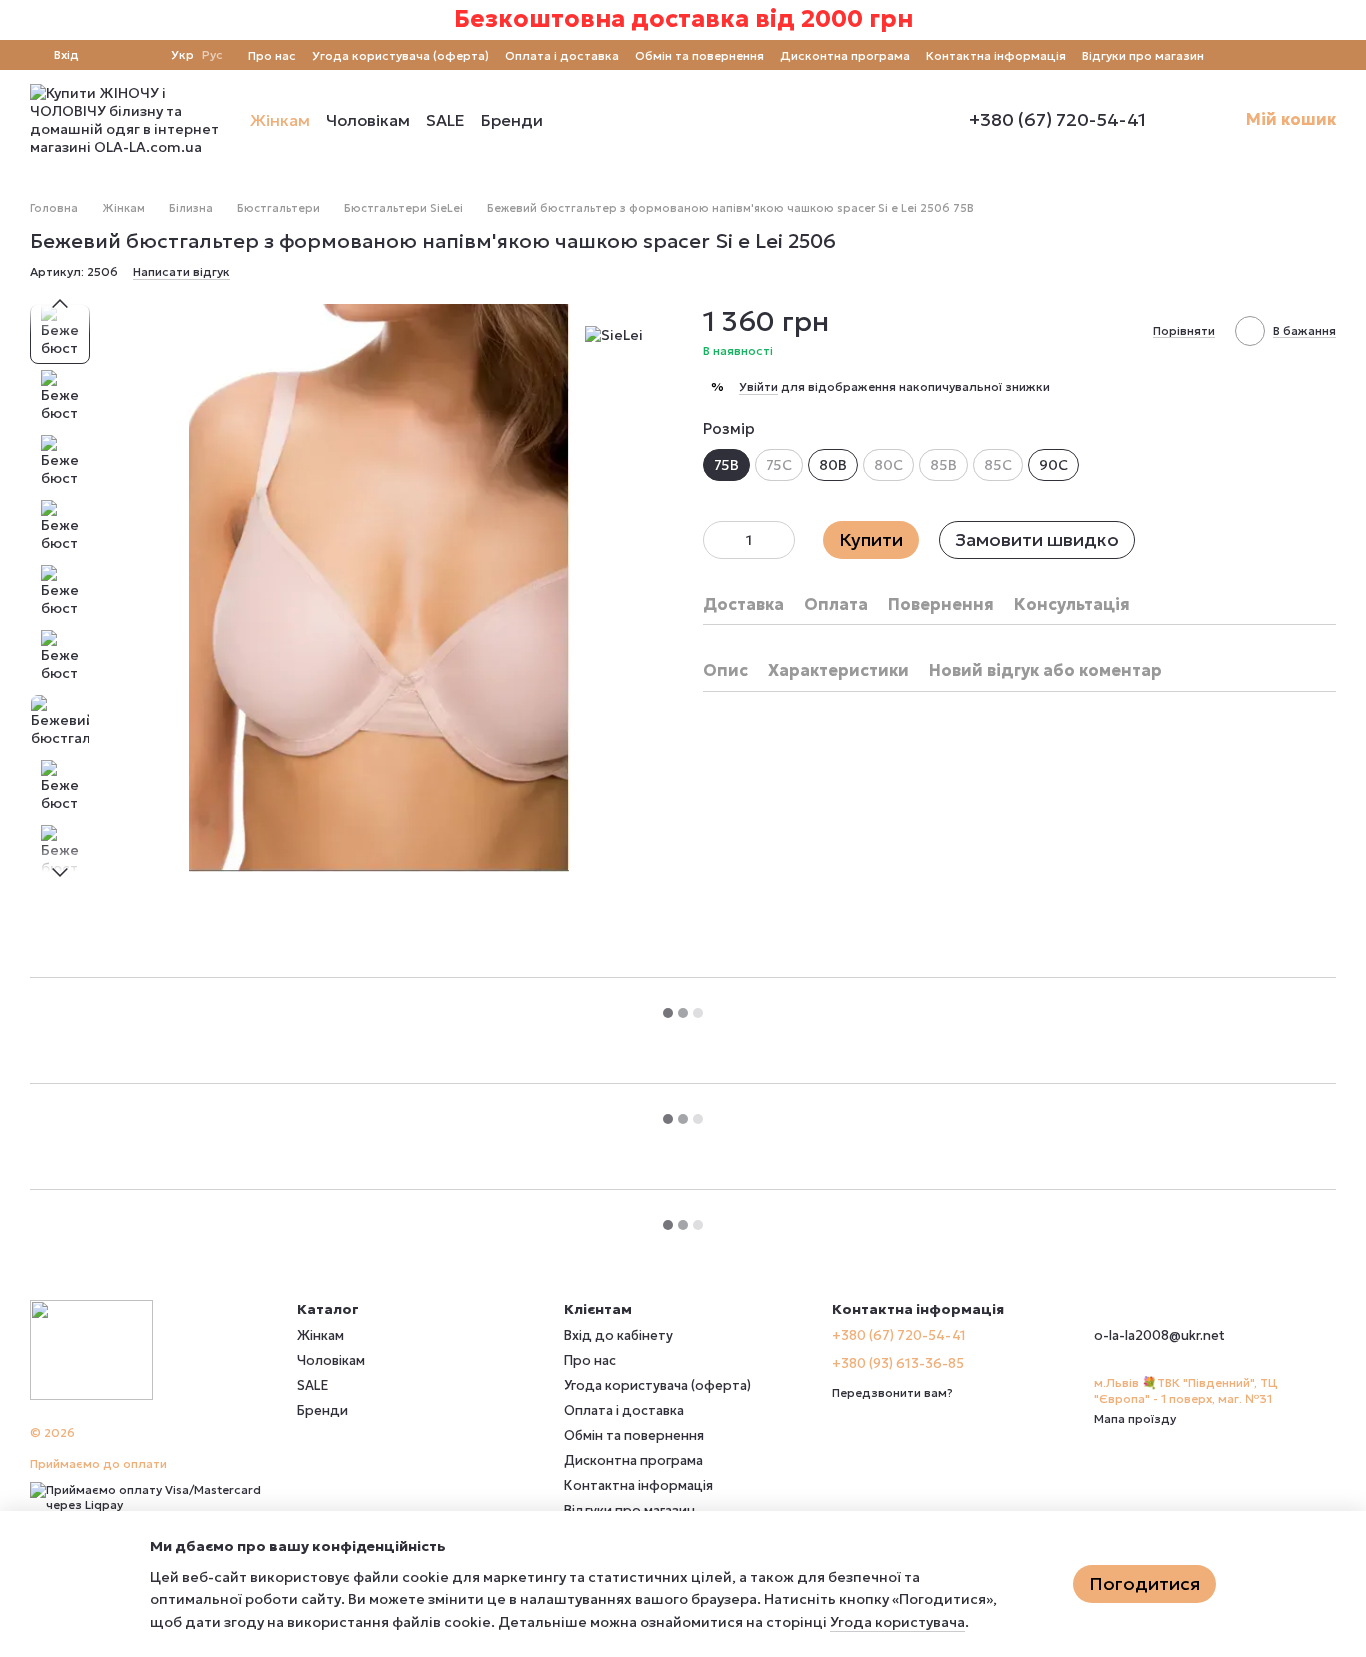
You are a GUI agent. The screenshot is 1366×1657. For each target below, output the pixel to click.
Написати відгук (181, 271)
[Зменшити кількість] (718, 540)
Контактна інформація (996, 55)
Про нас (272, 55)
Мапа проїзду (1135, 1418)
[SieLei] (614, 334)
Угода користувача (897, 1622)
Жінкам (280, 120)
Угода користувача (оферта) (400, 55)
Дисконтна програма (845, 55)
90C (1053, 465)
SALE (445, 120)
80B (833, 465)
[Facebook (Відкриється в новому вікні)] (1256, 55)
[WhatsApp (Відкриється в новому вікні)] (1328, 55)
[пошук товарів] (579, 120)
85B (943, 465)
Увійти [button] (758, 386)
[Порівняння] (107, 55)
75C (779, 465)
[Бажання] (143, 55)
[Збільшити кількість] (780, 540)
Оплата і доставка (562, 55)
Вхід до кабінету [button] (618, 1335)
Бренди (512, 120)
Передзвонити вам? (892, 1392)
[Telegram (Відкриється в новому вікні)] (1280, 55)
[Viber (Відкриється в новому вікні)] (1304, 55)
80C (888, 465)
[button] (1350, 20)
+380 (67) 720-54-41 (1057, 120)
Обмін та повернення (699, 55)
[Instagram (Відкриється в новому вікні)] (1232, 55)
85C (998, 465)
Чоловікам (368, 120)
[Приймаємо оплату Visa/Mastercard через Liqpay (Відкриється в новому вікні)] (148, 1495)
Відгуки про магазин (1143, 55)
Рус (212, 55)
